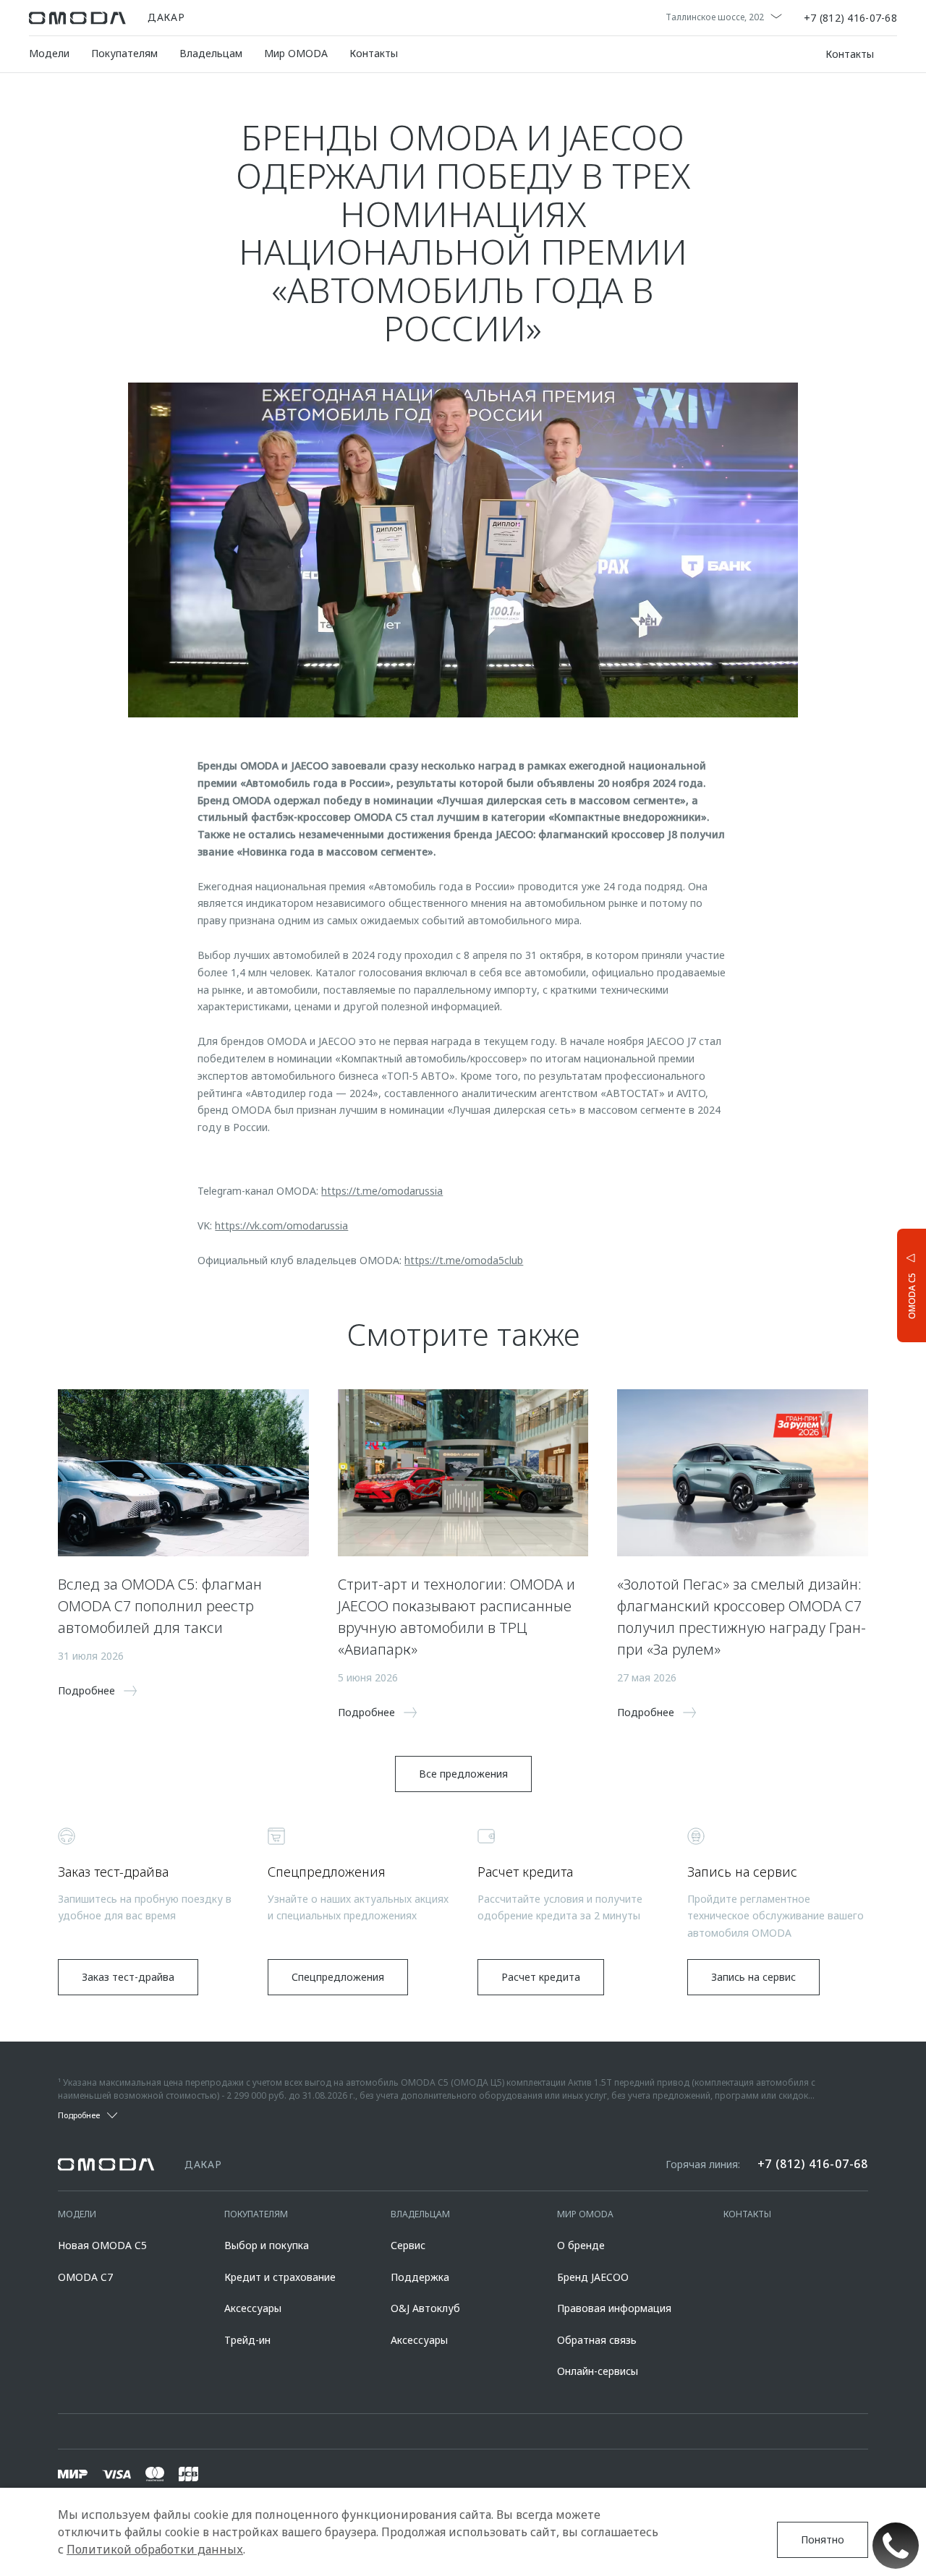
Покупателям (124, 53)
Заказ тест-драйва (128, 1977)
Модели (49, 53)
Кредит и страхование (280, 2277)
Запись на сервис (753, 1977)
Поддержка (420, 2277)
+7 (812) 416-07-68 (850, 18)
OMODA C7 (85, 2277)
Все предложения (463, 1774)
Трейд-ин (247, 2340)
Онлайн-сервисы (598, 2371)
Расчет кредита (541, 1977)
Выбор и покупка (267, 2245)
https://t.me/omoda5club (464, 1260)
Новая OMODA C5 (102, 2245)
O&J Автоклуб (425, 2308)
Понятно (823, 2539)
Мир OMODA (296, 53)
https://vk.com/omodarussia (281, 1225)
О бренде (581, 2245)
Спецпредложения (338, 1977)
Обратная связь (597, 2340)
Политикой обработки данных (155, 2549)
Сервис (408, 2245)
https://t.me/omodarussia (382, 1191)
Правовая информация (614, 2308)
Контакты (374, 53)
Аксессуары (253, 2308)
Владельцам (211, 53)
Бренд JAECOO (593, 2277)
